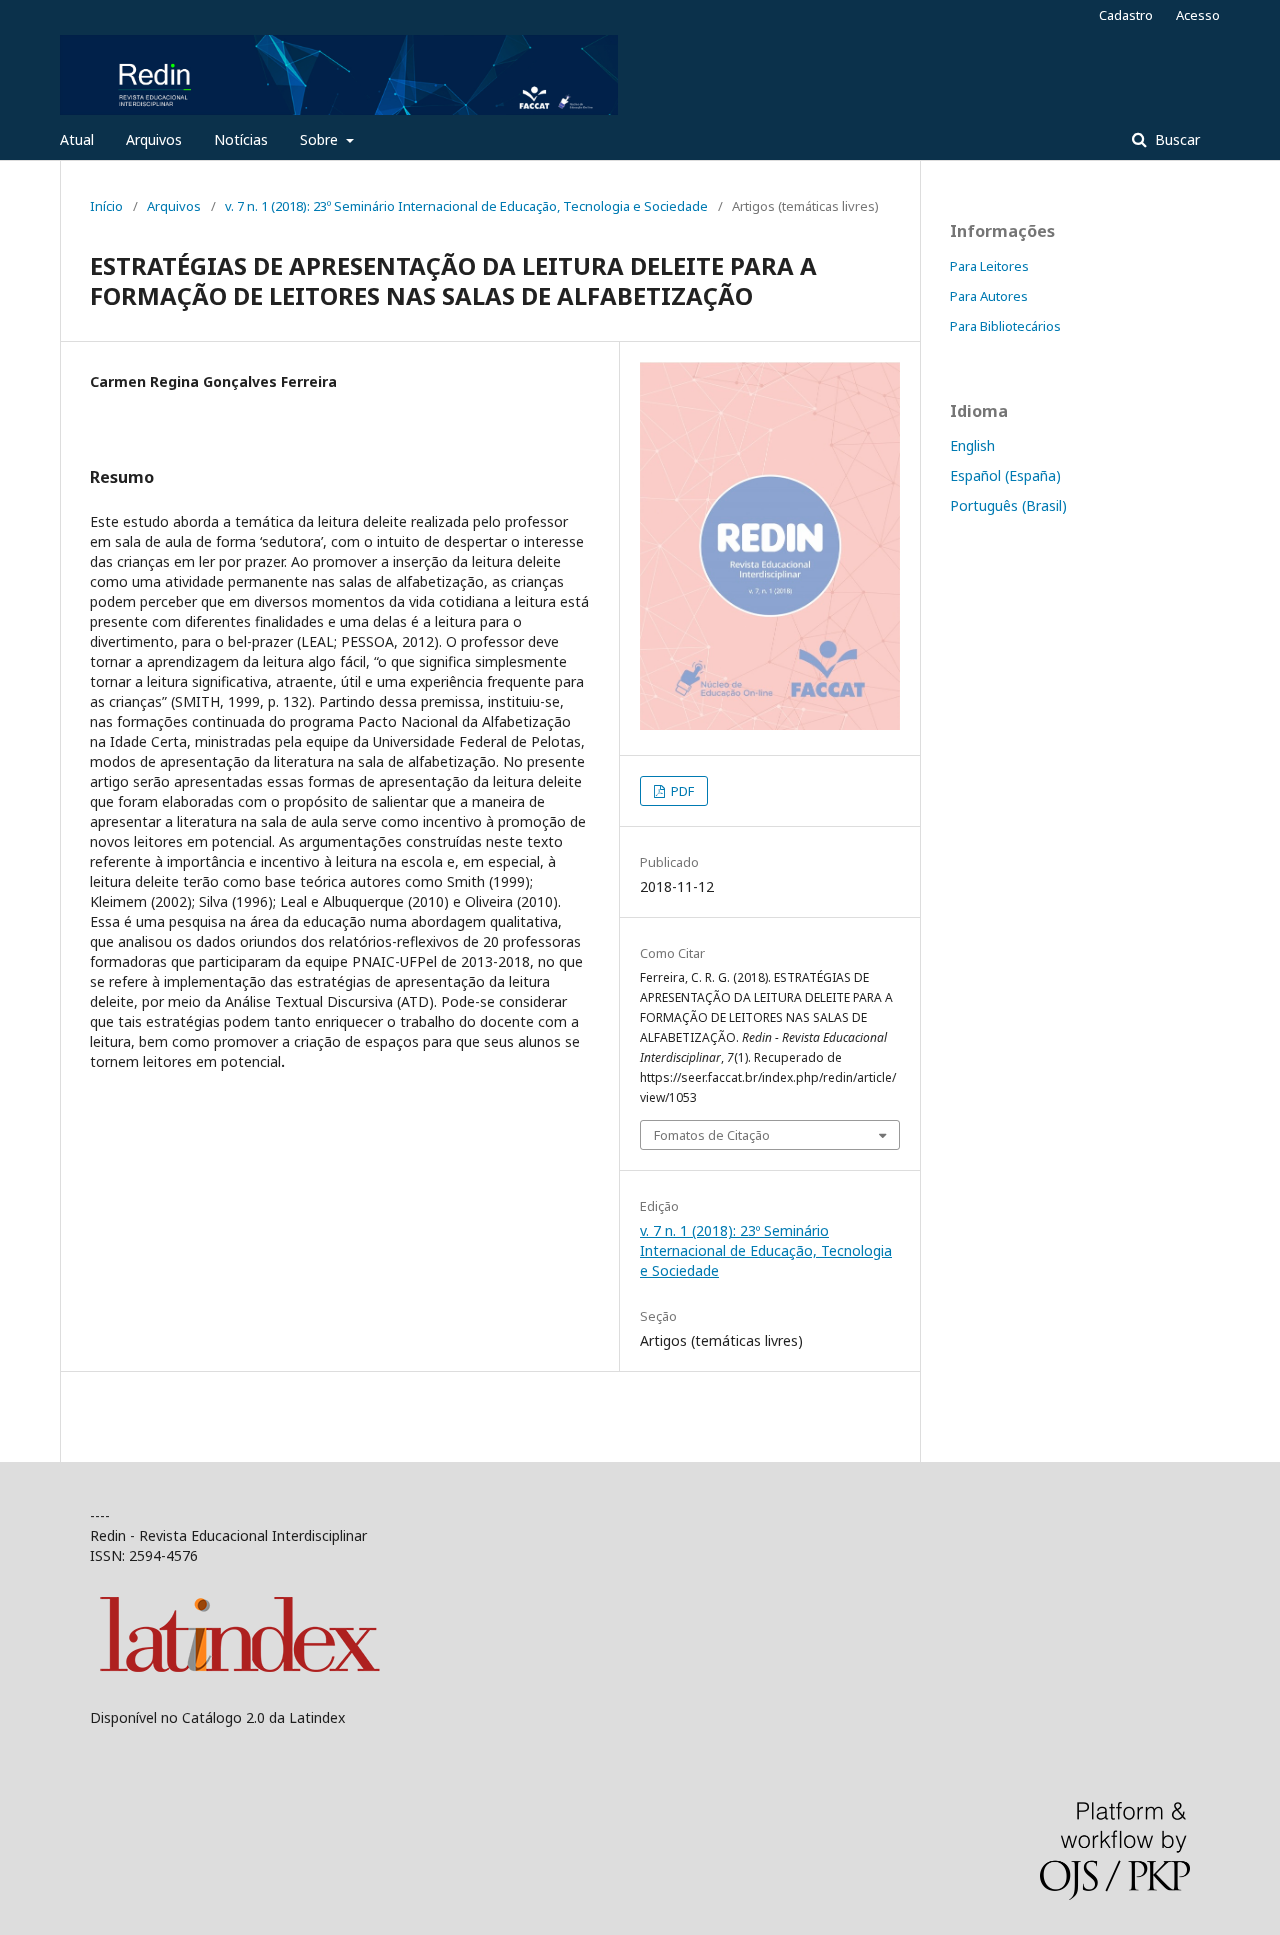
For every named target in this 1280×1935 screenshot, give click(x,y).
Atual (77, 139)
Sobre (321, 139)
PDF (681, 791)
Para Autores (989, 296)
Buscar (1175, 139)
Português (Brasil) (1008, 505)
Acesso (1198, 15)
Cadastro (1126, 15)
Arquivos (154, 139)
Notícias (241, 139)
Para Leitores (989, 266)
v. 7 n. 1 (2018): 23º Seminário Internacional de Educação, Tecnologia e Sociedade (466, 206)
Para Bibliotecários (1005, 326)
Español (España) (1005, 475)
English (972, 445)
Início (106, 206)
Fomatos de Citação (712, 1135)
